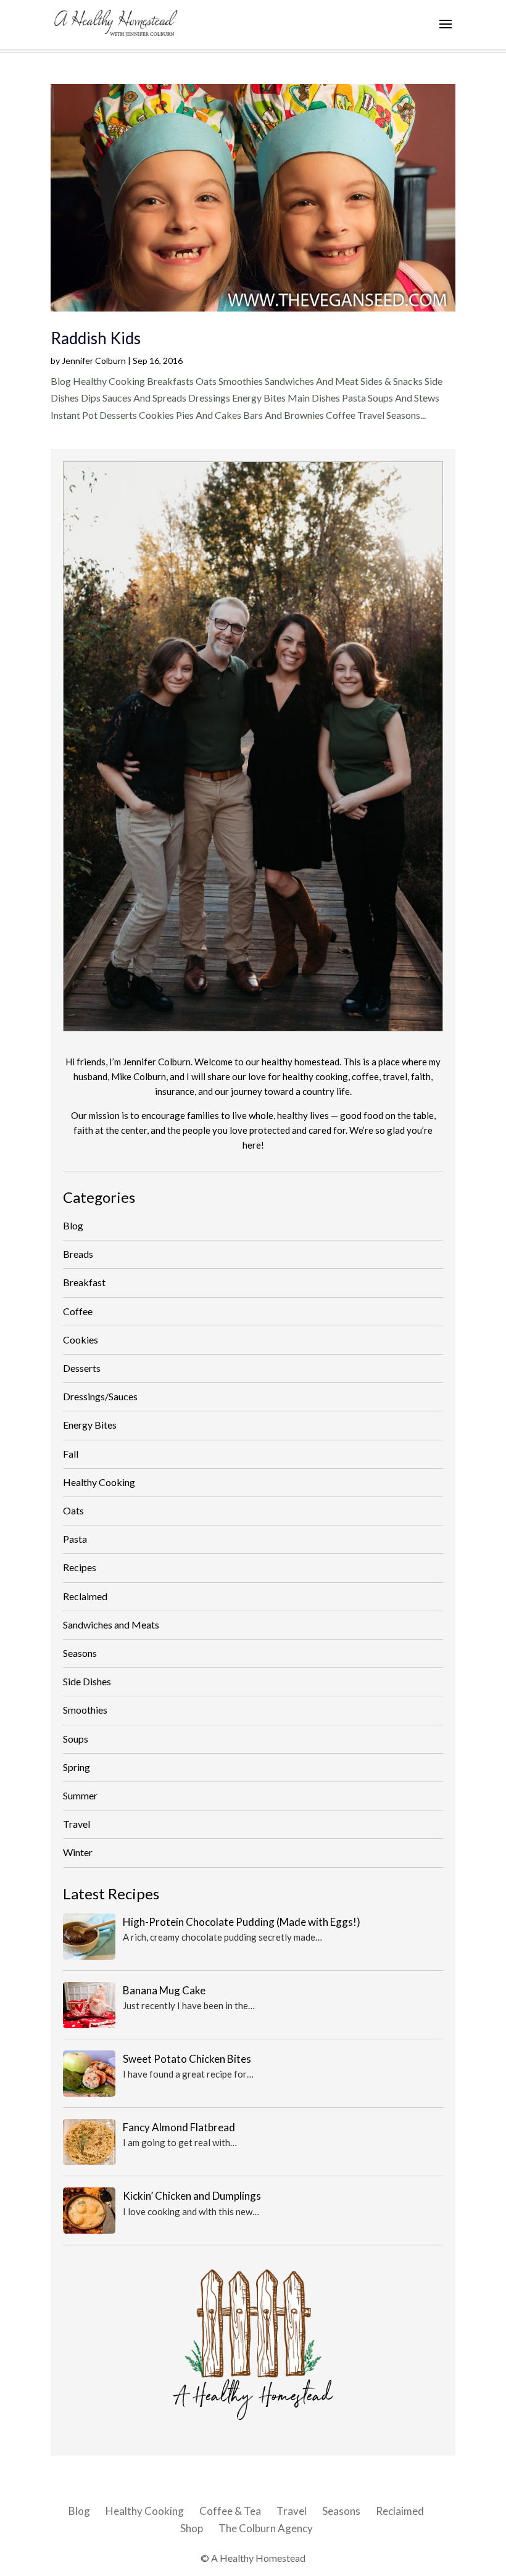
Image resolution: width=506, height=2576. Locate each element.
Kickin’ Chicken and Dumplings (192, 2196)
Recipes (80, 1567)
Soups (76, 1739)
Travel (77, 1824)
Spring (77, 1767)
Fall (71, 1454)
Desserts (82, 1368)
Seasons (80, 1653)
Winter (78, 1852)
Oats (73, 1510)
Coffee (78, 1311)
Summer (80, 1795)
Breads (78, 1254)
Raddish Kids (96, 338)
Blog (73, 1225)
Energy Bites (90, 1425)
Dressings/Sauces (100, 1396)
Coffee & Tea (230, 2511)
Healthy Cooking (99, 1482)
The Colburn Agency (266, 2528)
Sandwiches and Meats (111, 1624)
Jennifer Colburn (94, 361)
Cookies (81, 1340)
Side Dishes (87, 1681)
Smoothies (85, 1710)
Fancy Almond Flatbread (179, 2127)
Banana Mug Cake (164, 1990)
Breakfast (84, 1282)
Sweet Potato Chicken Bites (187, 2059)
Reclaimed (85, 1596)
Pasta (75, 1539)
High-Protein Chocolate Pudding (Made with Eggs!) (242, 1922)
